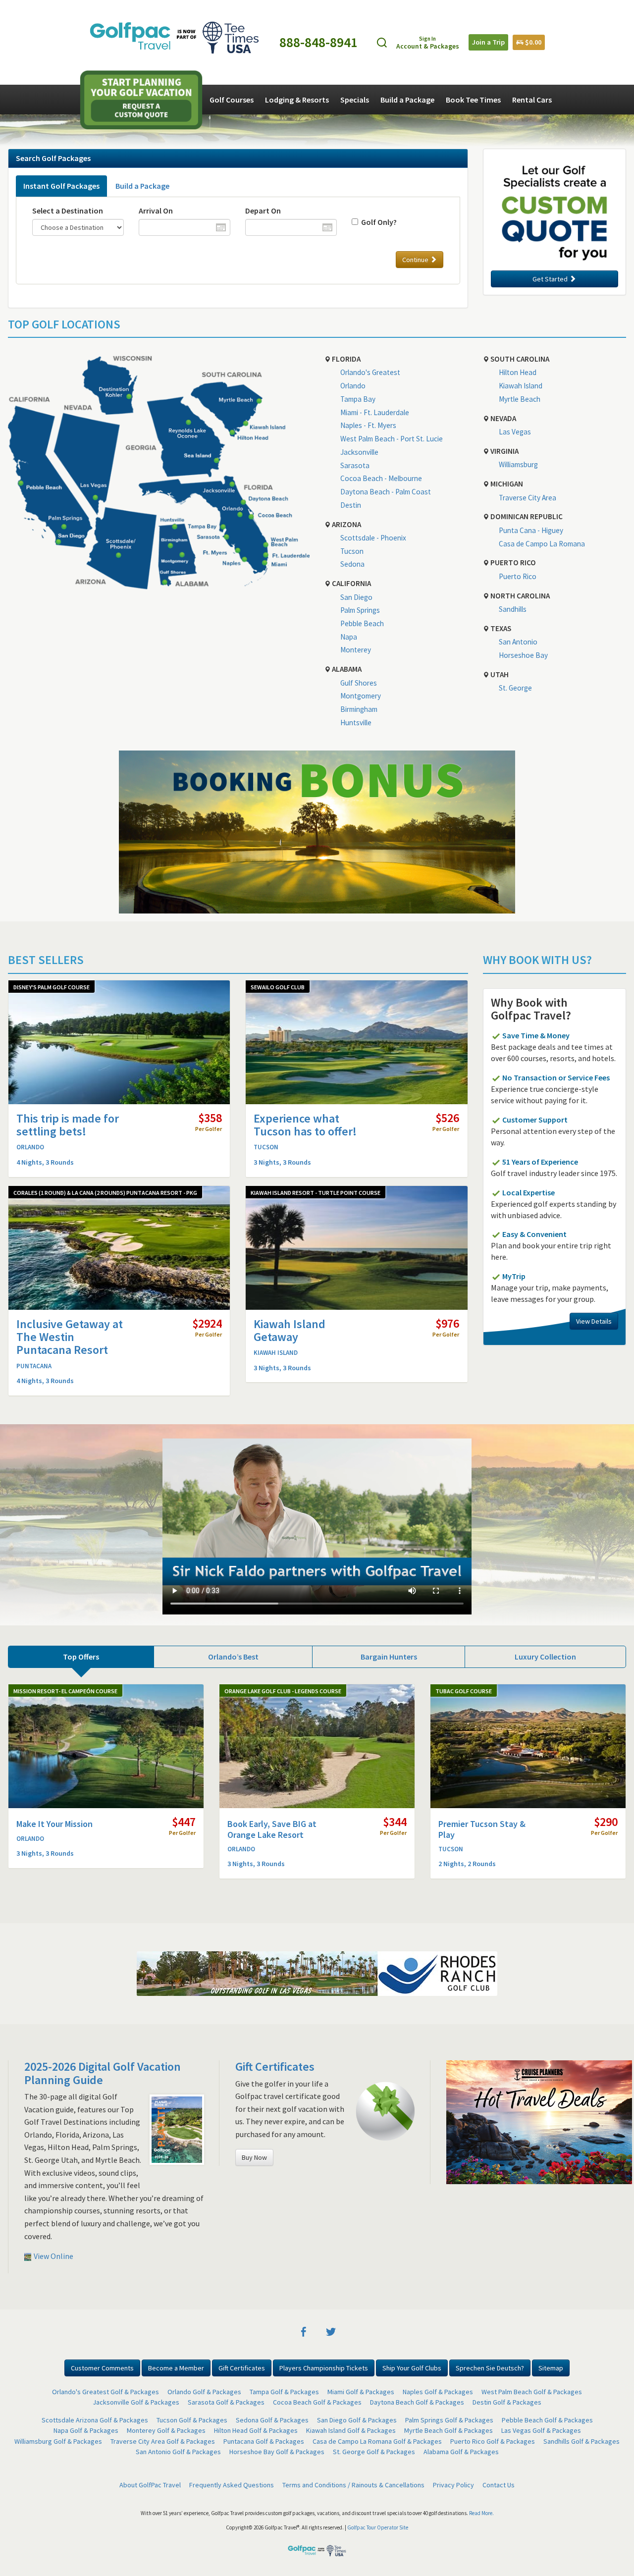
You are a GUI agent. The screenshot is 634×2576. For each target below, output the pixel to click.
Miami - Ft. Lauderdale (375, 412)
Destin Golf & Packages (507, 2402)
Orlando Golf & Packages (204, 2392)
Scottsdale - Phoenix (373, 538)
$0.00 (532, 42)
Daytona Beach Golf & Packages (417, 2402)
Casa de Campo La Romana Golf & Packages (377, 2441)
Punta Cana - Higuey (531, 530)
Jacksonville (359, 452)
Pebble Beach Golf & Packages (547, 2420)
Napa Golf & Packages (86, 2430)
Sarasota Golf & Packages (226, 2402)
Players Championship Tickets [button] (324, 2368)
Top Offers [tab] (81, 1657)
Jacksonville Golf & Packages (136, 2402)
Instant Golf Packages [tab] (61, 186)
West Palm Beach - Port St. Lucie (392, 439)
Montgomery (361, 696)
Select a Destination (68, 211)
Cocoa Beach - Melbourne (381, 478)
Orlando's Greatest (370, 372)
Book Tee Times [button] (473, 100)
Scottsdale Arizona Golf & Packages (95, 2420)
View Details (594, 1321)
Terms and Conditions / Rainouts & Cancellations (353, 2485)
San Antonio (518, 642)
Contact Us (499, 2485)
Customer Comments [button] (102, 2368)
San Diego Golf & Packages (357, 2420)
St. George (515, 688)
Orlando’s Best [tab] (233, 1657)
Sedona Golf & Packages (272, 2420)
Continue (416, 260)
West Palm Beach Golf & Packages (532, 2392)
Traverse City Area (528, 498)
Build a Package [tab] (142, 186)
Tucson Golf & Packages (192, 2420)
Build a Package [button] (407, 100)
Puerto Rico (518, 576)
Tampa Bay (358, 399)
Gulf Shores (359, 683)
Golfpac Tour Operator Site (378, 2527)
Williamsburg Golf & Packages (58, 2441)
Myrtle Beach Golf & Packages (449, 2430)
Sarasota (355, 465)
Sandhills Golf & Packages (581, 2441)
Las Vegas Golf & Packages (541, 2430)
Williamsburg (518, 464)
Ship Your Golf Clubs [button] (412, 2368)
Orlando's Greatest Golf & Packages (106, 2392)
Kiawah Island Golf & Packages (351, 2430)
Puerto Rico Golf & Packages (493, 2441)
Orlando (353, 386)
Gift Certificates (275, 2066)
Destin (351, 505)
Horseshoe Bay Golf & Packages (277, 2452)
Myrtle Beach (520, 399)
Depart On (263, 211)
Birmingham (359, 709)
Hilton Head (518, 372)
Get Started (551, 279)
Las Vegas (515, 432)
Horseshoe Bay (523, 655)
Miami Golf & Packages (361, 2392)
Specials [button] (355, 100)
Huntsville (356, 723)
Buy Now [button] (254, 2157)
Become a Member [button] (176, 2368)
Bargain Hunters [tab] (389, 1657)
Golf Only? (377, 222)
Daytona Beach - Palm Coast (386, 492)
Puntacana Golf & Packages (264, 2441)
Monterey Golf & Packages (166, 2430)
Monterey (356, 650)
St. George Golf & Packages (374, 2452)
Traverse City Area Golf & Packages (163, 2441)
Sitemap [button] (551, 2368)
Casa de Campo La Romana (542, 544)
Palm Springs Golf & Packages (449, 2420)
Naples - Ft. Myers (368, 425)
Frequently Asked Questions (232, 2485)
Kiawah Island (521, 386)
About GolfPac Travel (150, 2485)
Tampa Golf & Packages (284, 2392)
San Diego (356, 597)
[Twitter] (331, 2331)
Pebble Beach (362, 623)
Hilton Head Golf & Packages (256, 2430)
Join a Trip (488, 42)
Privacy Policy (453, 2485)
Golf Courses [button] (232, 100)
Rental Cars (532, 100)
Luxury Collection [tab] (545, 1657)
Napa (349, 637)
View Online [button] (53, 2256)
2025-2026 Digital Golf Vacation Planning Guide (103, 2073)
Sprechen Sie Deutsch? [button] (490, 2368)
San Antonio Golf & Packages (178, 2452)
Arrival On (156, 211)
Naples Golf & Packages (438, 2392)
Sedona (352, 564)
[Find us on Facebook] (304, 2331)
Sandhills (513, 609)
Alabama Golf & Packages (461, 2452)
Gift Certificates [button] (242, 2368)
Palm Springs (360, 610)
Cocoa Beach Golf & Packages (317, 2402)
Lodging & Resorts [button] (297, 100)
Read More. (481, 2513)
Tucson (352, 551)
